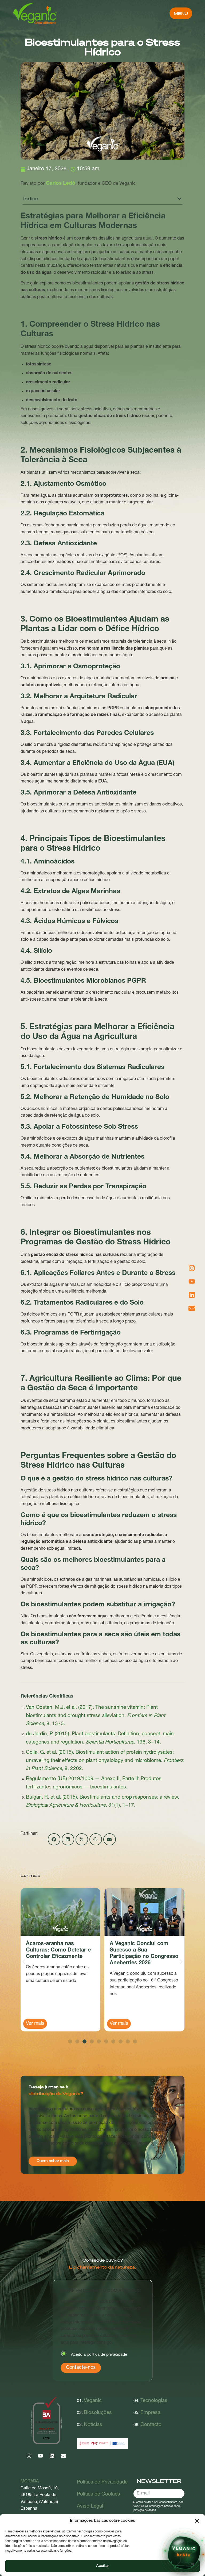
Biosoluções (98, 2413)
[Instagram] (29, 2456)
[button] (197, 2521)
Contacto (151, 2425)
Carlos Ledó (61, 184)
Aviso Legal (90, 2506)
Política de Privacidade (102, 2482)
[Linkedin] (52, 2456)
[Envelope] (63, 2456)
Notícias (93, 2425)
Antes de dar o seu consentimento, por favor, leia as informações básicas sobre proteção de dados (158, 2506)
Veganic (93, 2401)
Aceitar (102, 2566)
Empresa (150, 2413)
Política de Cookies (98, 2494)
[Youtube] (40, 2456)
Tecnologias (154, 2401)
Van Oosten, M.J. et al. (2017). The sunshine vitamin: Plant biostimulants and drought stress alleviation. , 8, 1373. (96, 1716)
